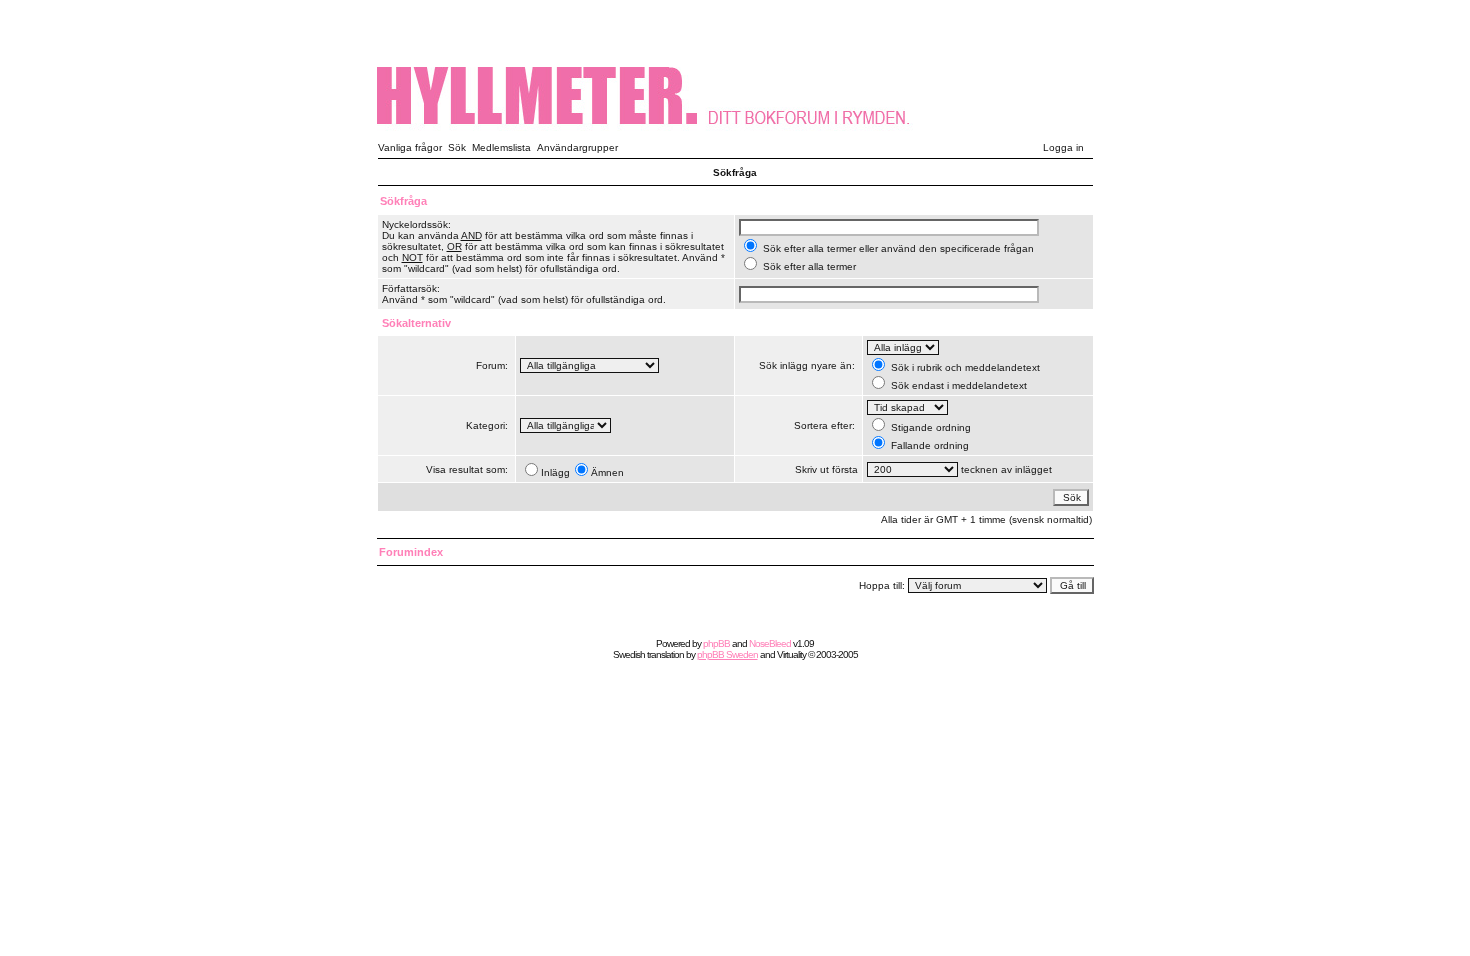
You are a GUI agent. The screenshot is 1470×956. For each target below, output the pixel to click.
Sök (457, 147)
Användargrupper (577, 147)
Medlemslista (501, 147)
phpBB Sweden (727, 654)
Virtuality (791, 654)
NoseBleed (770, 643)
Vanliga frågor (410, 147)
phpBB (716, 643)
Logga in (1063, 147)
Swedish (629, 654)
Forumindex (411, 552)
